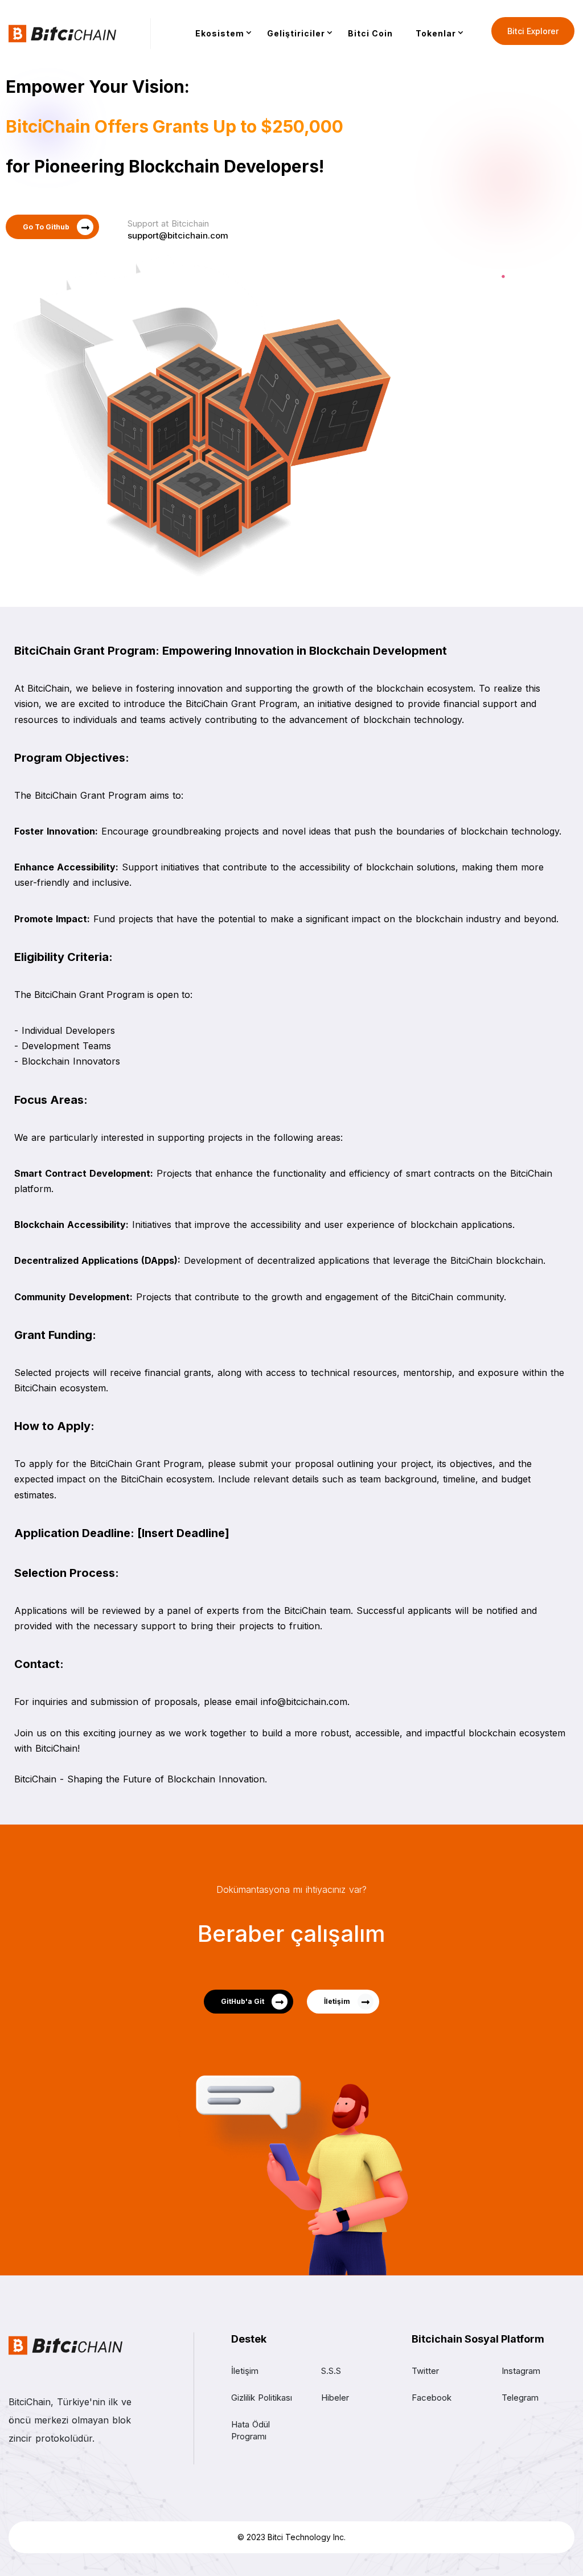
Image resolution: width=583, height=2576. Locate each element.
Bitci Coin (370, 33)
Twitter (425, 2371)
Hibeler (335, 2398)
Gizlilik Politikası (262, 2398)
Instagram (521, 2371)
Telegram (520, 2398)
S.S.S (331, 2371)
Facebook (432, 2398)
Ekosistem (220, 33)
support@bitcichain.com (178, 235)
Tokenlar (436, 33)
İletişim (245, 2371)
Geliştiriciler (296, 33)
